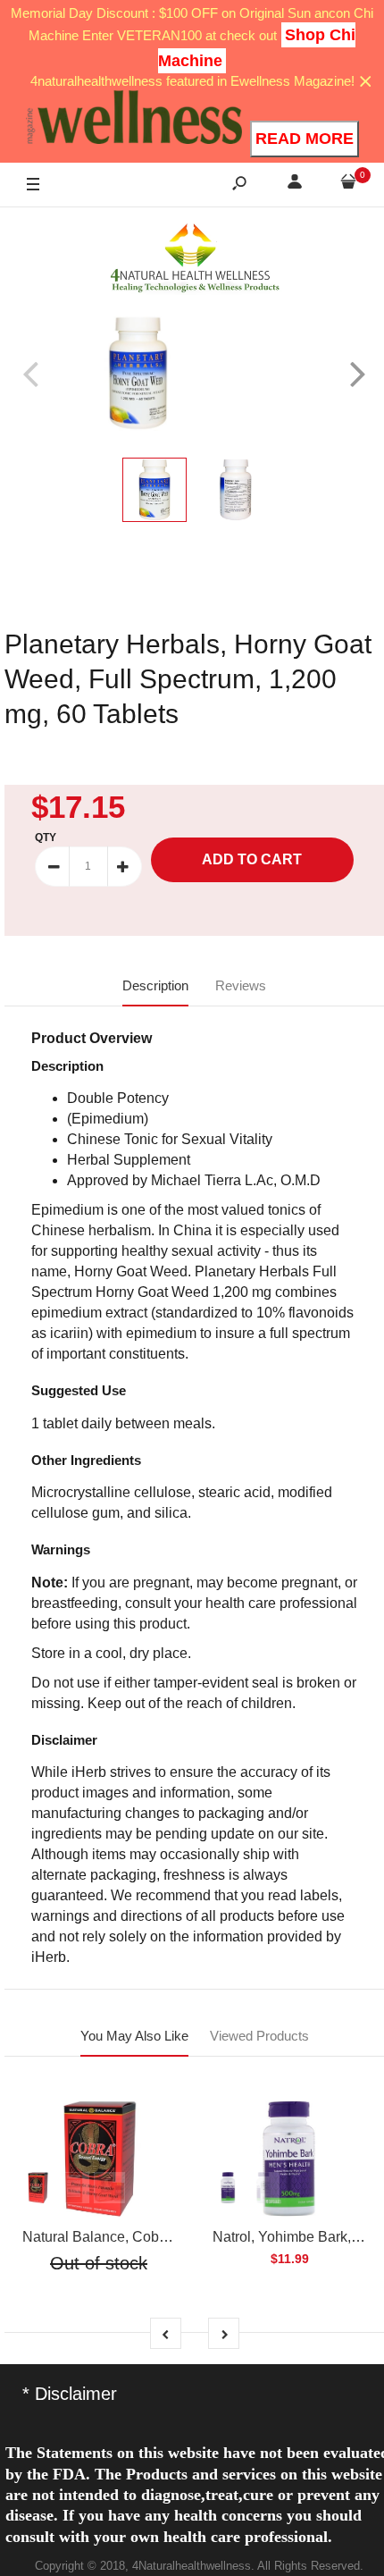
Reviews (241, 985)
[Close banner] (366, 82)
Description (155, 985)
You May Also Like (134, 2036)
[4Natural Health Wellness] (195, 259)
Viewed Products (259, 2036)
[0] (348, 185)
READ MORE (305, 139)
